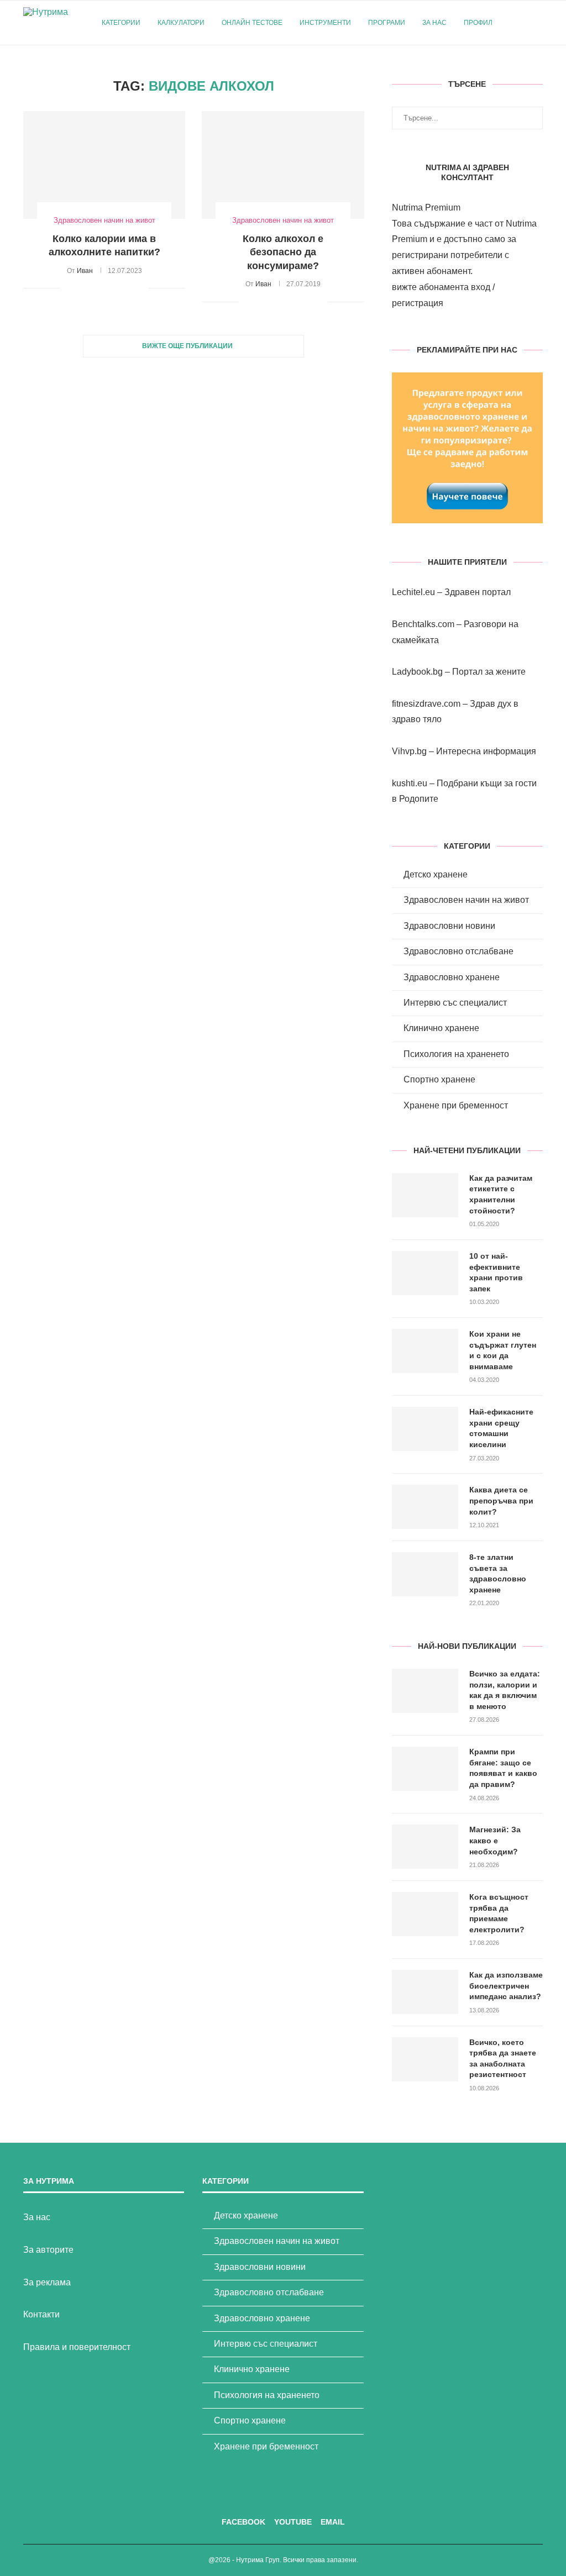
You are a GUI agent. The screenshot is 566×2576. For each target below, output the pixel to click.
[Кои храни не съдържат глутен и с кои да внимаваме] (425, 1351)
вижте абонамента (430, 287)
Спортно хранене (439, 1079)
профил (478, 23)
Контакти (41, 2314)
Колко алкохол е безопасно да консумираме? (283, 252)
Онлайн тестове (252, 23)
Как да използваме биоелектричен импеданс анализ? (506, 1986)
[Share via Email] (140, 288)
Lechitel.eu (413, 592)
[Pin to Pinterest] (105, 288)
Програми (387, 23)
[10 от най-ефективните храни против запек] (425, 1273)
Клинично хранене (441, 1028)
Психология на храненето (456, 1054)
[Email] (540, 69)
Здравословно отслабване (458, 951)
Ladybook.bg (417, 672)
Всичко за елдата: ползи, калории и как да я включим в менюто (505, 1690)
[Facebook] (517, 69)
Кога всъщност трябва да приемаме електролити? (499, 1913)
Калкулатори (181, 23)
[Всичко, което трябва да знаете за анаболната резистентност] (425, 2059)
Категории (121, 23)
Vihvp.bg (409, 751)
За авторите (48, 2250)
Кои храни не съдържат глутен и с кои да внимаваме (503, 1350)
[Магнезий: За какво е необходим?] (425, 1847)
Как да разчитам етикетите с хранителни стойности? (501, 1194)
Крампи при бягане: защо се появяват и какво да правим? (503, 1768)
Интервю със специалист (455, 1003)
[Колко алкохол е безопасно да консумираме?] (283, 165)
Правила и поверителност (77, 2347)
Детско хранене (436, 874)
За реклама (47, 2282)
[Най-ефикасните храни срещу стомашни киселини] (425, 1429)
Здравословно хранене (452, 977)
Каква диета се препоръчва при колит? (501, 1500)
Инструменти (325, 23)
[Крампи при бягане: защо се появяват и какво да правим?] (425, 1769)
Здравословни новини (449, 926)
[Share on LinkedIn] (117, 288)
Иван (85, 271)
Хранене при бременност (456, 1105)
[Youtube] (528, 69)
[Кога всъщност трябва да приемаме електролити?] (425, 1914)
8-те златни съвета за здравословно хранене (498, 1573)
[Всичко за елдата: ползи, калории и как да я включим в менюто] (425, 1691)
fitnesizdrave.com (426, 704)
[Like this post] (68, 288)
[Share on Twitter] (94, 288)
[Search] (537, 23)
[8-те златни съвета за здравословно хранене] (425, 1574)
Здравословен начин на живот (466, 900)
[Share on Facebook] (82, 288)
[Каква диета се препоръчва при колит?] (425, 1507)
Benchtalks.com (423, 624)
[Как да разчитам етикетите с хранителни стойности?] (425, 1195)
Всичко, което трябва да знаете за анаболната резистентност (503, 2059)
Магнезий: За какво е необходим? (495, 1840)
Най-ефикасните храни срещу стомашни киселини (501, 1428)
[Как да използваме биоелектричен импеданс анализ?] (425, 1992)
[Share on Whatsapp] (129, 288)
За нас (434, 23)
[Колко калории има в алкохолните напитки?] (104, 165)
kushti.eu (410, 783)
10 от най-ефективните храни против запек (496, 1272)
